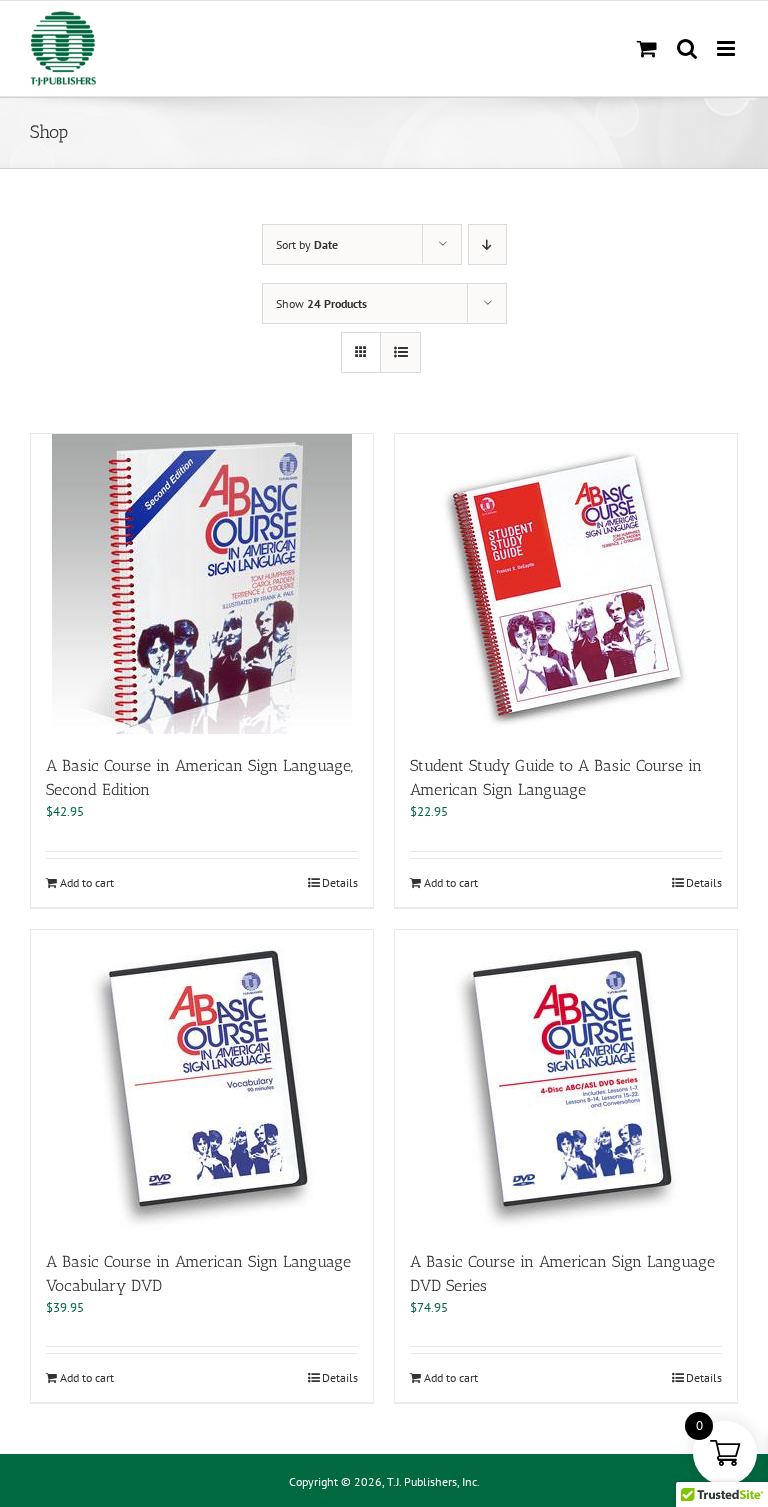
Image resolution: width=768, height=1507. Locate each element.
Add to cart (87, 882)
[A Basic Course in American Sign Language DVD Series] (566, 1080)
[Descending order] (487, 244)
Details (340, 882)
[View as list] (400, 352)
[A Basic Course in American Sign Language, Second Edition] (202, 584)
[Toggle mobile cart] (647, 48)
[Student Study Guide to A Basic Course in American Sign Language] (566, 584)
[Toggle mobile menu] (727, 48)
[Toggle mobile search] (687, 48)
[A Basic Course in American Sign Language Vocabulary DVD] (202, 1080)
